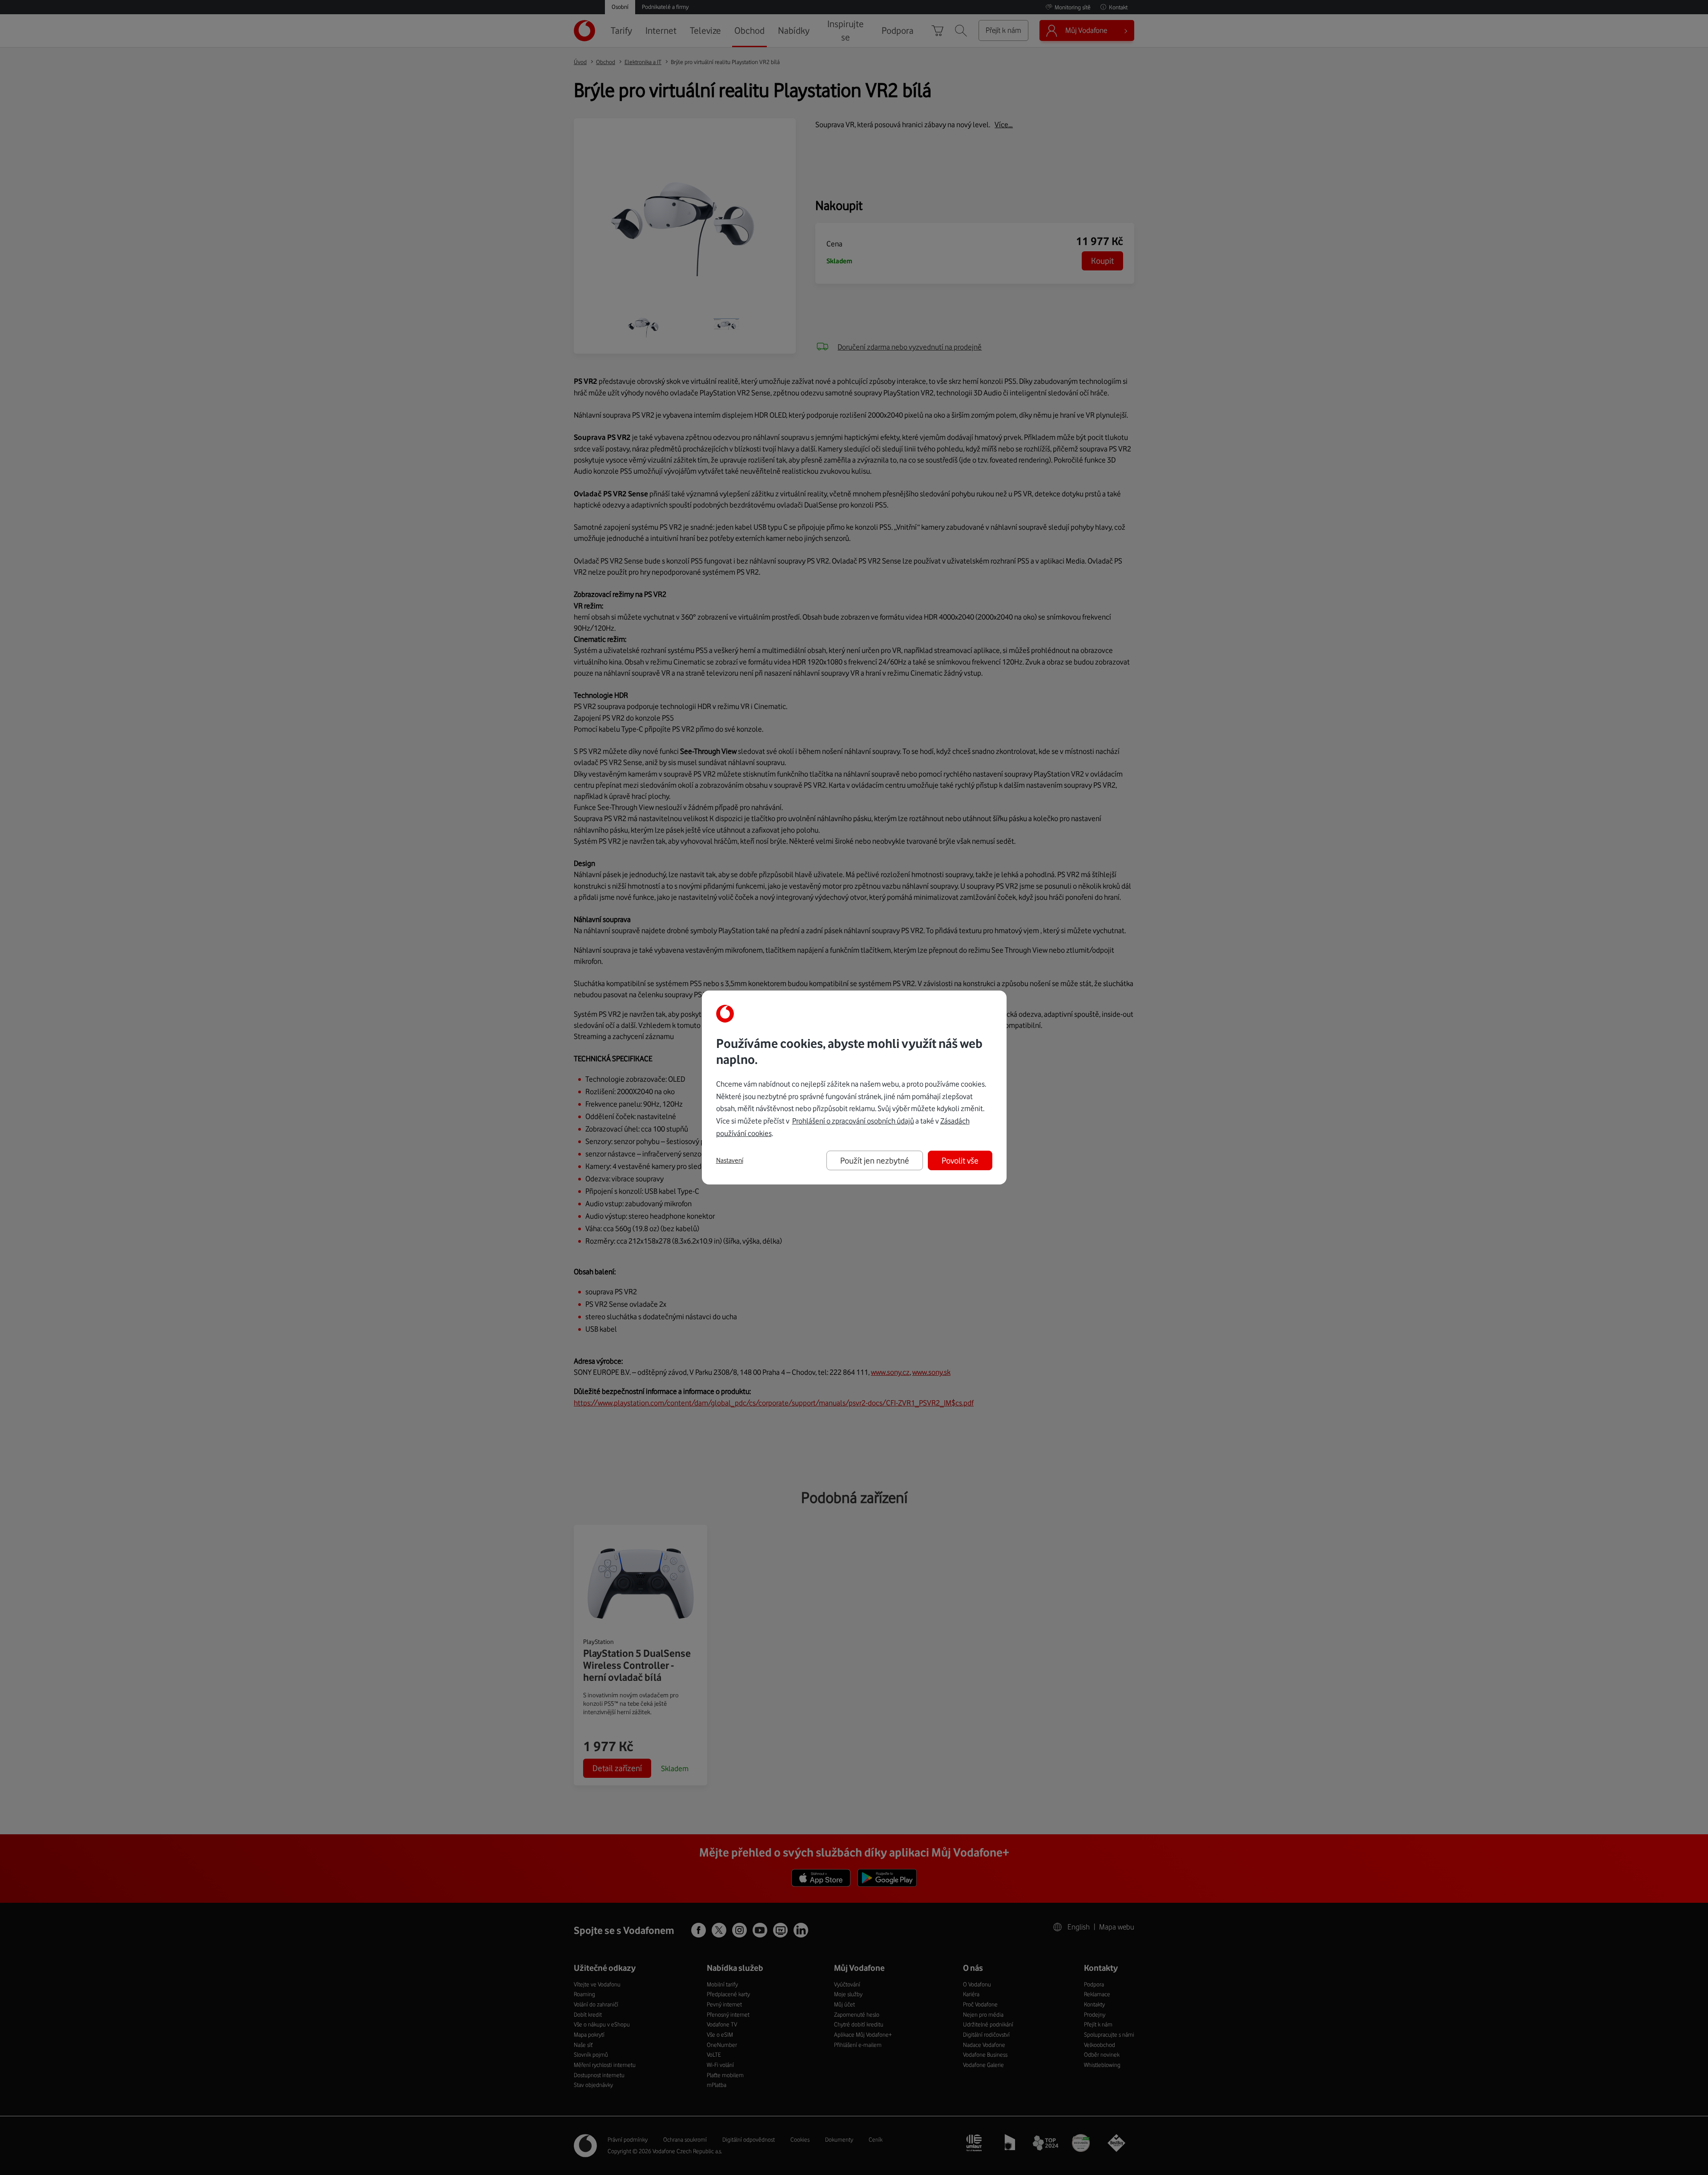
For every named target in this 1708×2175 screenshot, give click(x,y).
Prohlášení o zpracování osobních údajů (853, 1121)
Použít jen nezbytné (875, 1160)
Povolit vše (960, 1160)
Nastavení (730, 1160)
